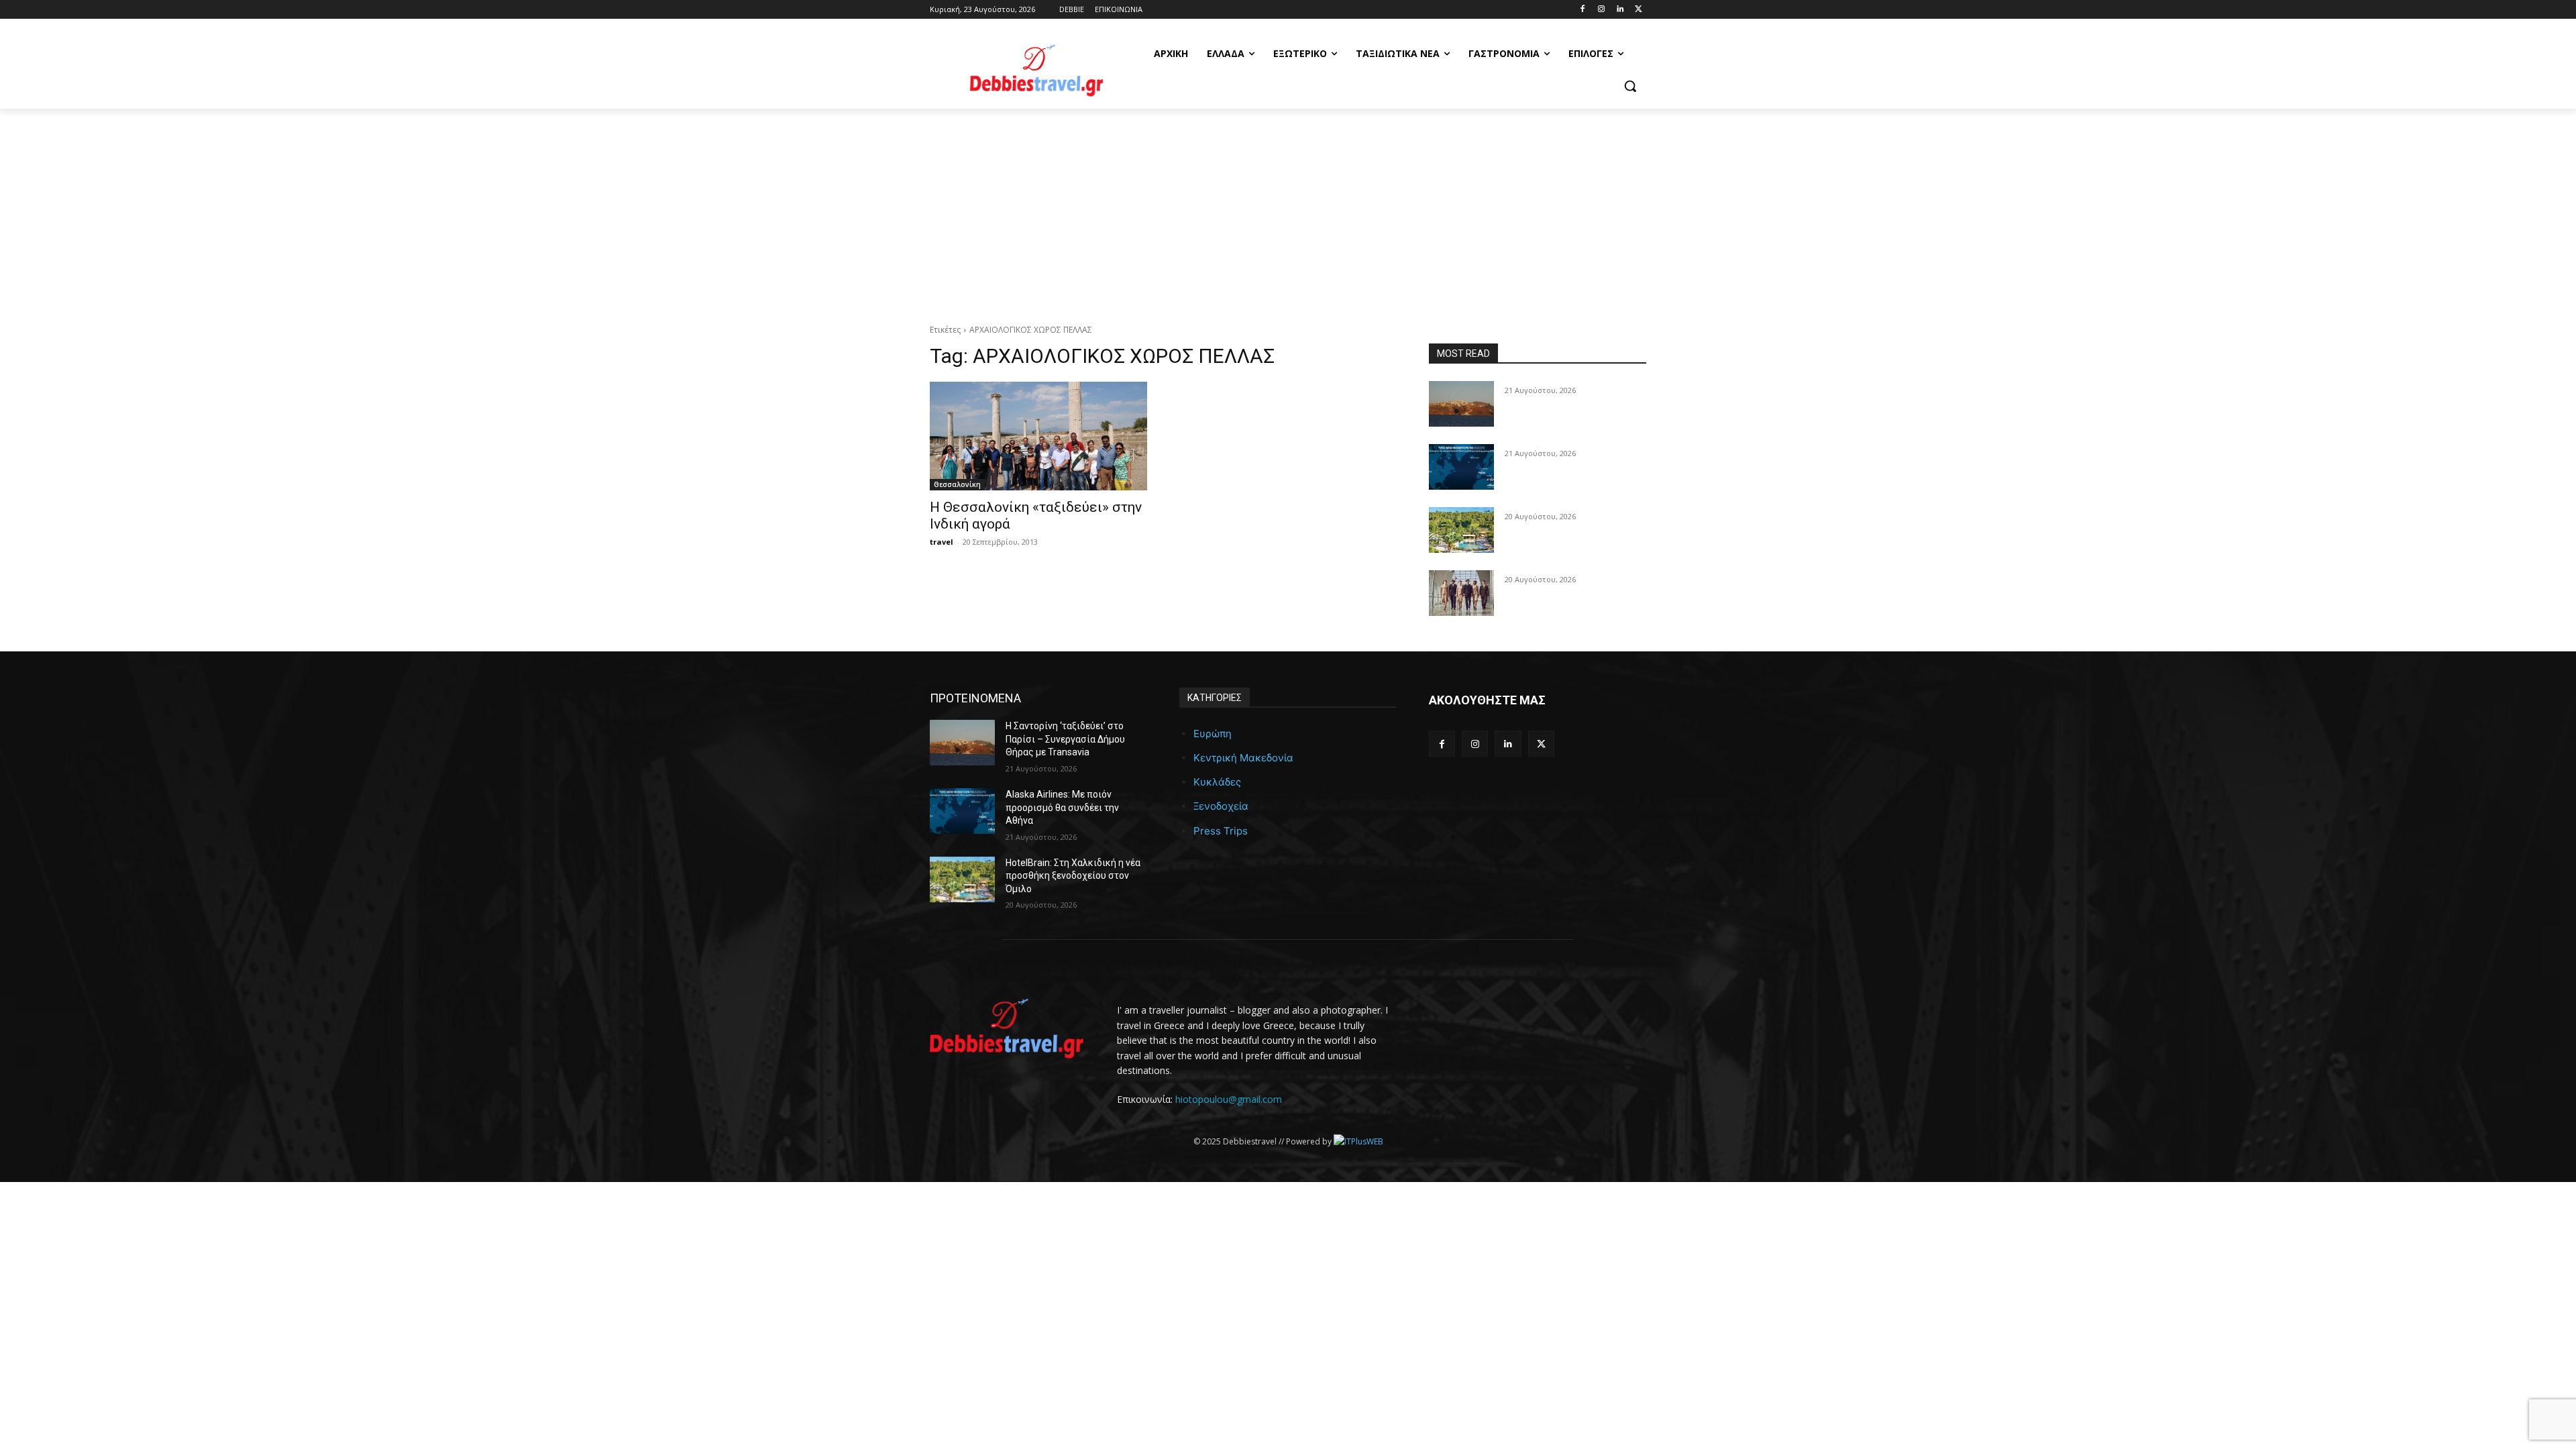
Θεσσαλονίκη (957, 484)
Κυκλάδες (1217, 782)
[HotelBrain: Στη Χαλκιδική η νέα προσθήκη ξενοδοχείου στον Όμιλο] (1461, 530)
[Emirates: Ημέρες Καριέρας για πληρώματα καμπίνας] (1461, 593)
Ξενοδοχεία (1221, 806)
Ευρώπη (1213, 734)
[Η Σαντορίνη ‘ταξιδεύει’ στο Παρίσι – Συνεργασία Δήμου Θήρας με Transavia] (1461, 404)
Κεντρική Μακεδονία (1243, 758)
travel (942, 542)
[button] (1630, 86)
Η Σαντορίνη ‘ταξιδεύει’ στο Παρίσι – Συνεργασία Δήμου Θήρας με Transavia (1065, 739)
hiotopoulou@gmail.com (1229, 1099)
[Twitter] (1639, 10)
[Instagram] (1602, 10)
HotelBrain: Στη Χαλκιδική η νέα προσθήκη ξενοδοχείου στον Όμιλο (1073, 876)
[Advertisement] (1288, 209)
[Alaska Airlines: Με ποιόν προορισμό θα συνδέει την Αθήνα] (1461, 467)
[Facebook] (1583, 10)
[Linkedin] (1620, 10)
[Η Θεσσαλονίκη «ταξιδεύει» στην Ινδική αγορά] (1038, 436)
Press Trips (1221, 831)
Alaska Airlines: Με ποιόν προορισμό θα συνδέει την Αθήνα (1062, 807)
